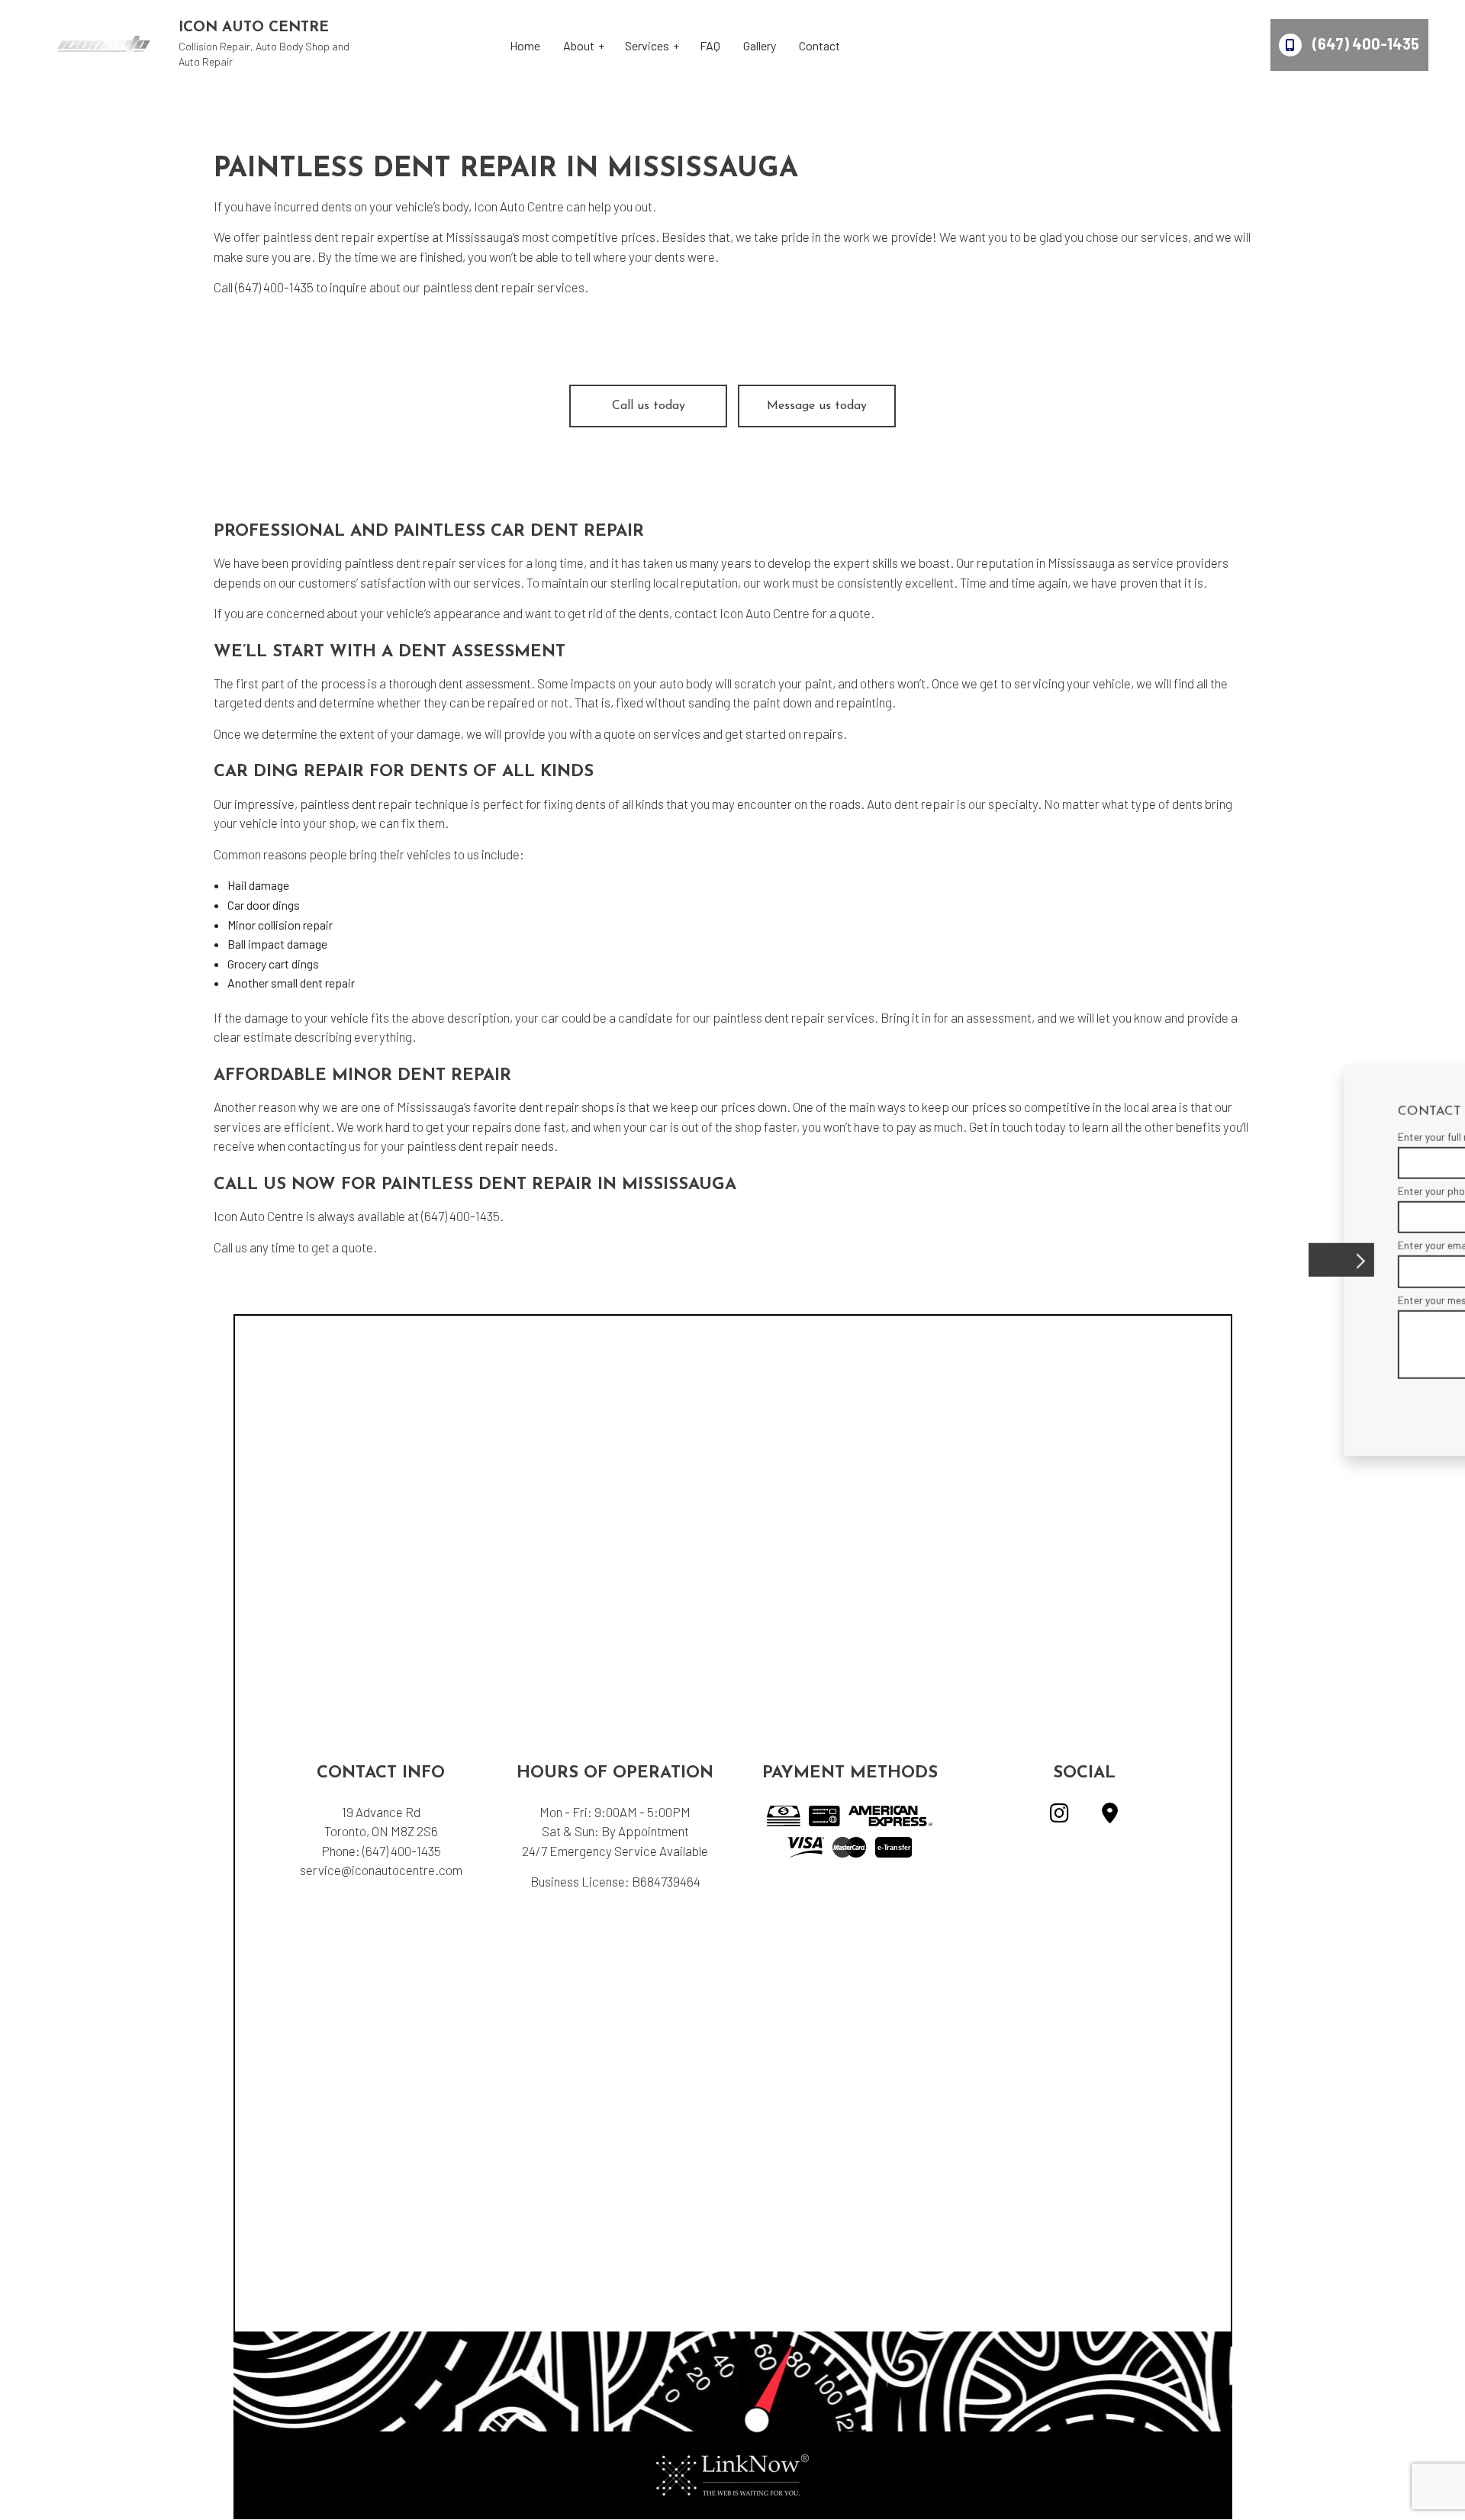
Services (647, 45)
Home (525, 45)
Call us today (649, 406)
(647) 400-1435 (1364, 44)
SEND (1349, 1402)
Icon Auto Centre (254, 28)
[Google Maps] (1110, 1816)
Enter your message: (1138, 1299)
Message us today (817, 406)
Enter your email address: (1149, 1245)
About (579, 45)
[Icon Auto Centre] (104, 43)
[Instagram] (1059, 1816)
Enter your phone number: (1149, 1191)
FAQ (710, 45)
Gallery (760, 45)
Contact (819, 45)
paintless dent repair (319, 237)
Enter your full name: (1138, 1137)
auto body (686, 683)
